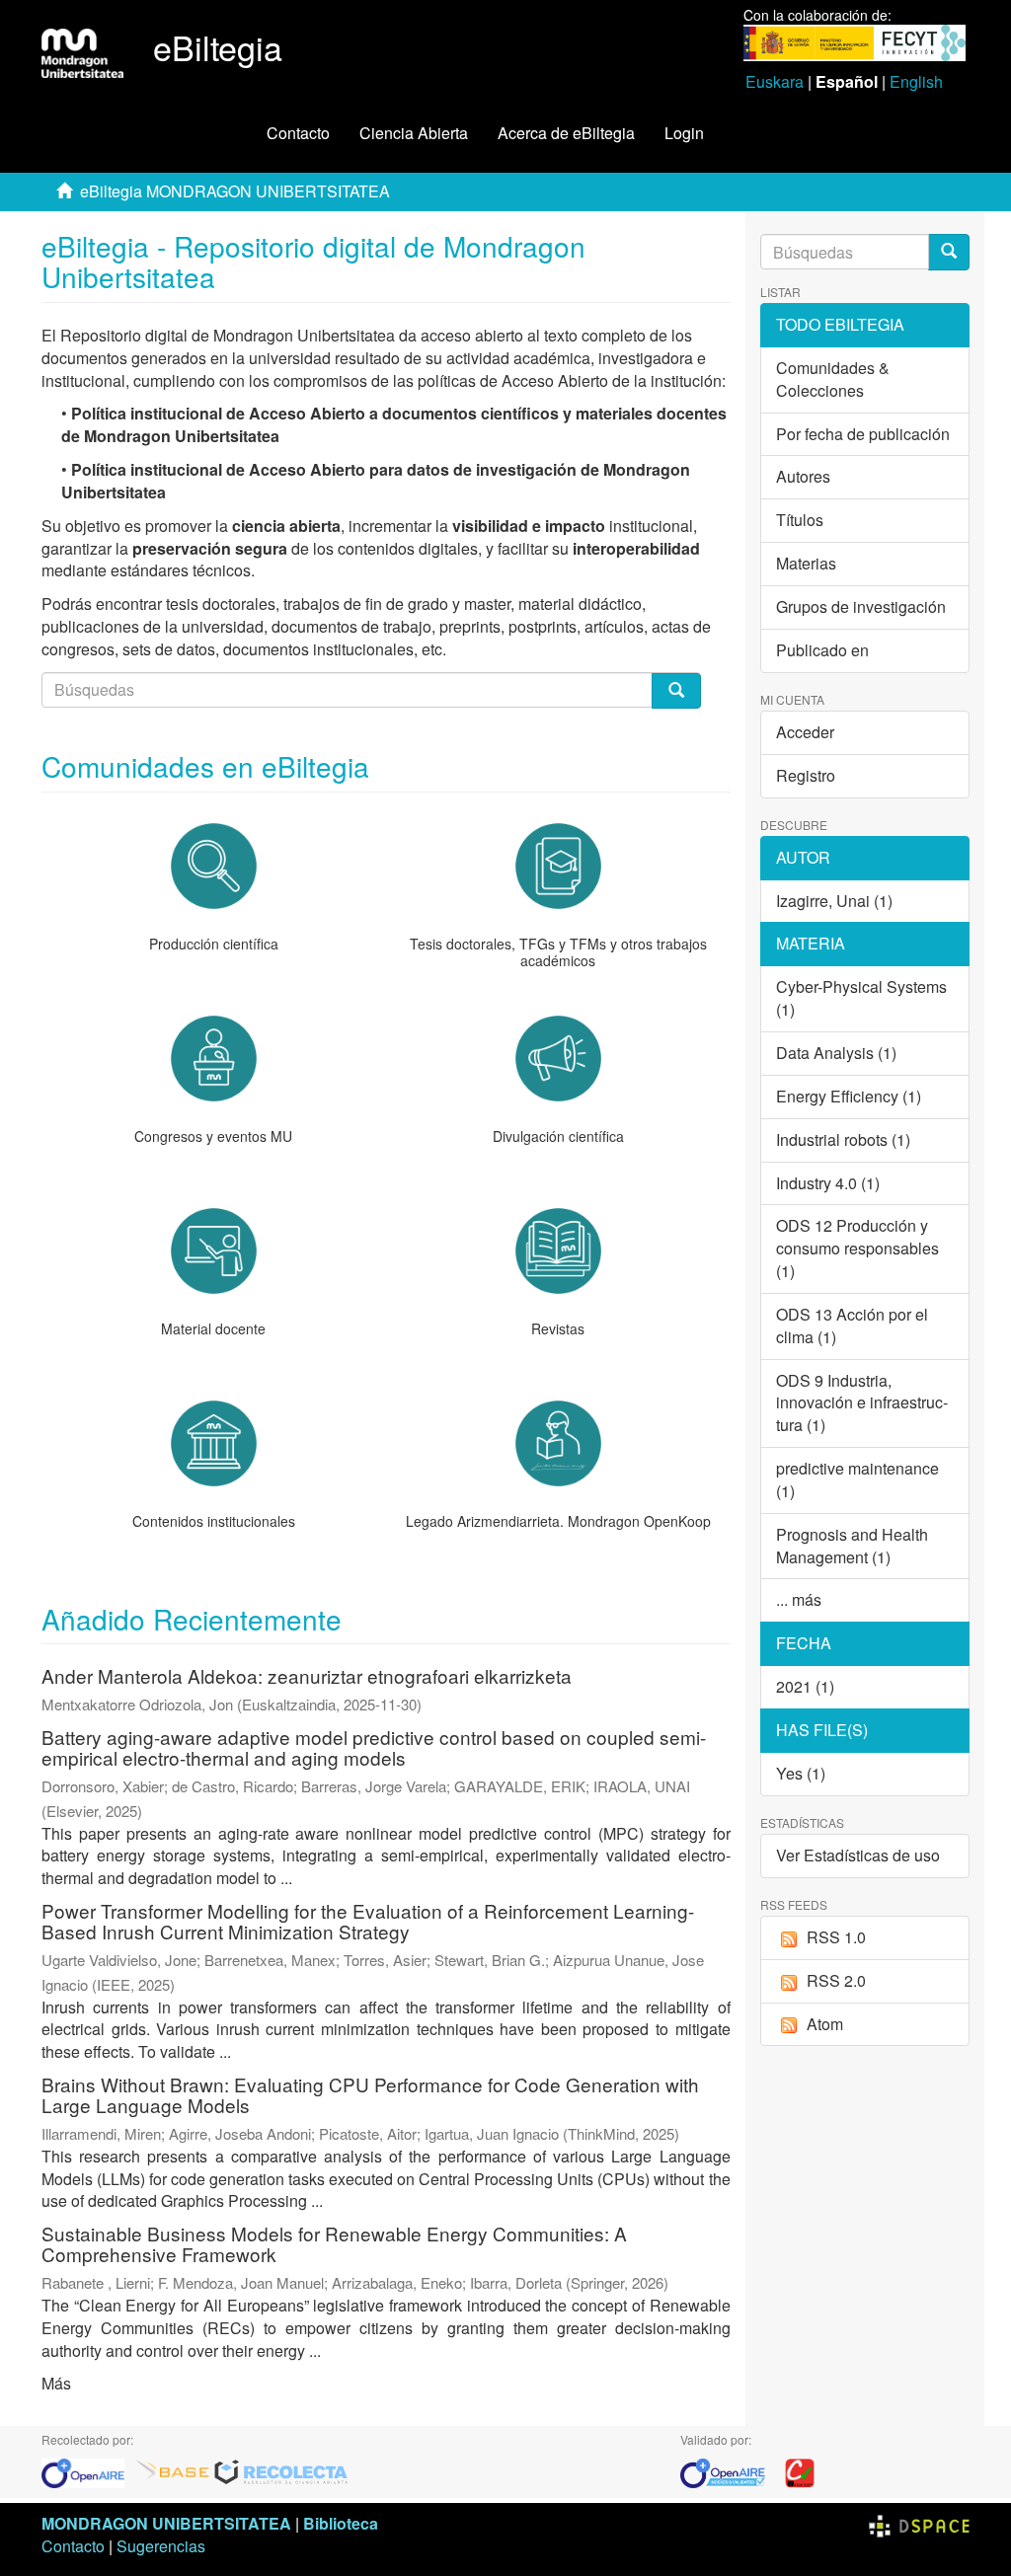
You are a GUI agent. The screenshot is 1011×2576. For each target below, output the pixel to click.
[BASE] (173, 2472)
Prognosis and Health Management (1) (852, 1546)
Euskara (775, 81)
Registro (806, 775)
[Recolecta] (281, 2472)
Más (56, 2383)
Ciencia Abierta (414, 133)
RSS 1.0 (836, 1937)
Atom (825, 2024)
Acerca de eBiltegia (566, 133)
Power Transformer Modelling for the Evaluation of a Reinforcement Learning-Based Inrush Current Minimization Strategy (368, 1921)
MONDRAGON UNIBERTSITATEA (166, 2523)
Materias (806, 563)
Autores (803, 476)
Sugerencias (161, 2546)
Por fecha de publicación (863, 434)
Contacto (298, 133)
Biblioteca (341, 2523)
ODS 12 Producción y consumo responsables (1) (857, 1248)
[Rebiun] (800, 2472)
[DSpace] (919, 2523)
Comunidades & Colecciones (833, 379)
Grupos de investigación (861, 606)
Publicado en (822, 650)
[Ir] (949, 252)
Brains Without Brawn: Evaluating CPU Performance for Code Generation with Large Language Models (370, 2094)
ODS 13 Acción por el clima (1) (852, 1326)
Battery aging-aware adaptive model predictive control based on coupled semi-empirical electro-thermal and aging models (374, 1747)
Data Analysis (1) (836, 1053)
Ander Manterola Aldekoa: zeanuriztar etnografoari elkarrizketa (307, 1675)
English (916, 81)
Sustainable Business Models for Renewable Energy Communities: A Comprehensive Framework (334, 2243)
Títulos (800, 520)
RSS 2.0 (836, 1980)
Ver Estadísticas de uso (858, 1855)
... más (799, 1599)
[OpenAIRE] (88, 2472)
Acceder (805, 732)
